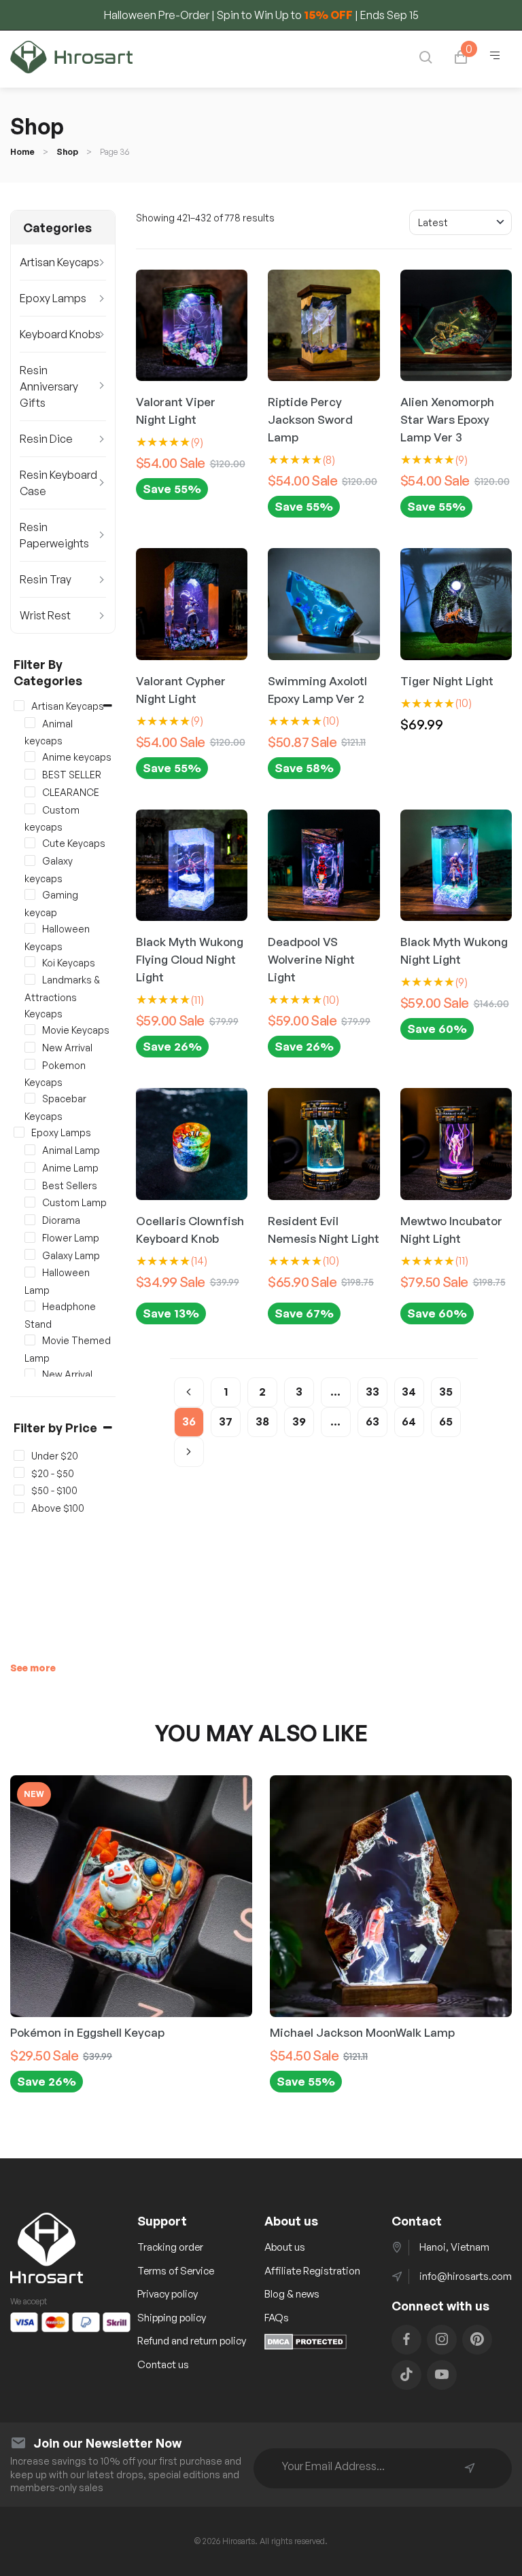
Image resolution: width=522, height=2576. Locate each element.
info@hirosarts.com (466, 2276)
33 (372, 1392)
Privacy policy (168, 2294)
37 (226, 1421)
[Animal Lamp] (30, 1150)
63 (372, 1421)
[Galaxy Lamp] (30, 1254)
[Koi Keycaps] (30, 962)
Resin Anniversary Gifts (49, 386)
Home (22, 152)
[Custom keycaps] (30, 809)
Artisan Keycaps (59, 262)
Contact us (163, 2364)
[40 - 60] (19, 1472)
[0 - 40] (19, 1455)
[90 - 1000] (19, 1508)
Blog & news (292, 2294)
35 (446, 1392)
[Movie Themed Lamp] (30, 1340)
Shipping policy (172, 2318)
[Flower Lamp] (30, 1237)
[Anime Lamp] (30, 1167)
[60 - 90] (19, 1490)
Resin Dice (46, 439)
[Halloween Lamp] (30, 1272)
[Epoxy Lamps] (19, 1132)
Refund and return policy (192, 2341)
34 (409, 1392)
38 (262, 1421)
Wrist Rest (45, 615)
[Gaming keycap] (30, 894)
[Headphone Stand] (30, 1306)
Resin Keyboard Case (58, 483)
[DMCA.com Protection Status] (306, 2346)
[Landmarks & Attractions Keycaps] (30, 979)
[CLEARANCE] (30, 792)
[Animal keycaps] (30, 723)
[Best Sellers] (30, 1184)
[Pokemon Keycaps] (30, 1064)
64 (409, 1421)
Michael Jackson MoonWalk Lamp (362, 2032)
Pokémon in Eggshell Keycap (87, 2032)
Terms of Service (176, 2271)
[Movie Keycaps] (30, 1030)
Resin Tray (46, 579)
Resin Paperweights (54, 535)
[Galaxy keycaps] (30, 860)
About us (285, 2247)
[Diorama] (30, 1220)
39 (299, 1421)
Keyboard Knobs (60, 334)
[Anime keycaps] (30, 757)
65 (446, 1421)
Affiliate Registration (312, 2271)
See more (33, 1668)
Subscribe (470, 2468)
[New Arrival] (30, 1047)
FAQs (277, 2318)
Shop (67, 152)
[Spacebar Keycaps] (30, 1098)
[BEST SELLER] (30, 774)
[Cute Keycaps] (30, 843)
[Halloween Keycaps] (30, 928)
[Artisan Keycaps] (19, 706)
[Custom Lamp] (30, 1202)
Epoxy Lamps (53, 298)
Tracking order (170, 2247)
